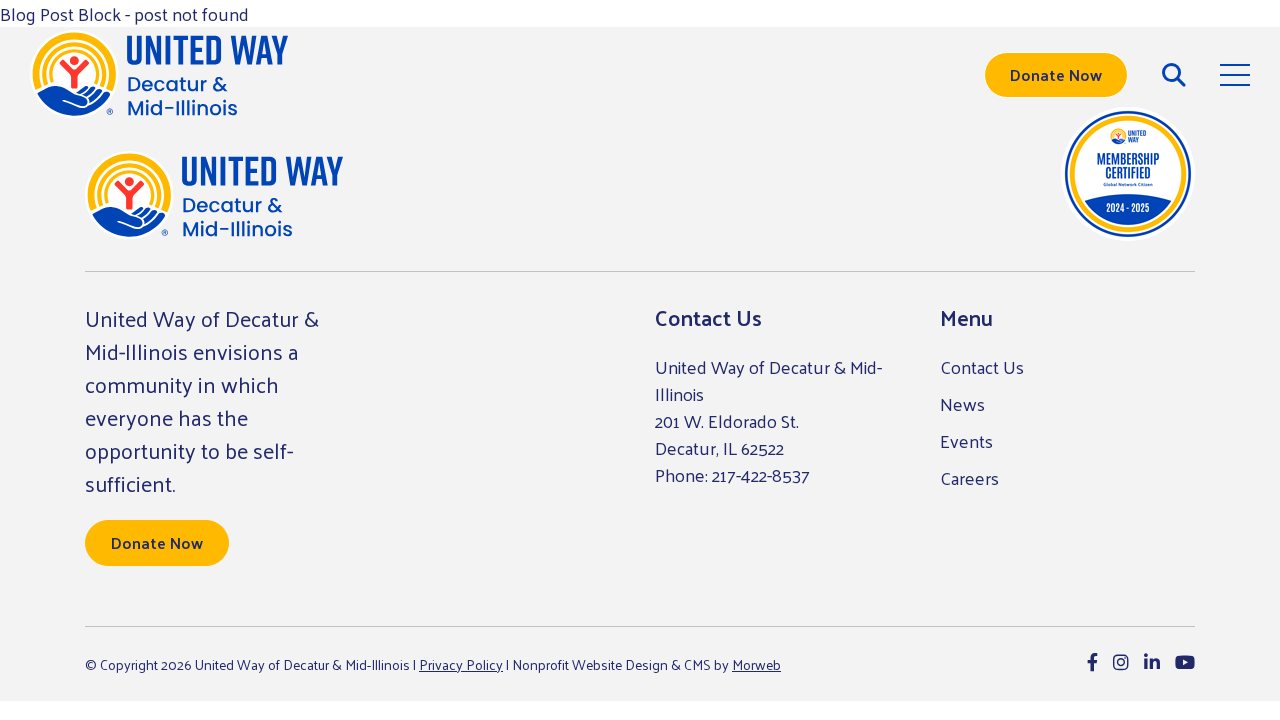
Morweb (756, 664)
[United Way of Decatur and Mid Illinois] (159, 75)
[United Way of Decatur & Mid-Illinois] (214, 196)
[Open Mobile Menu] (1235, 75)
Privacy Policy (461, 664)
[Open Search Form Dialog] (1174, 75)
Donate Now (1056, 74)
